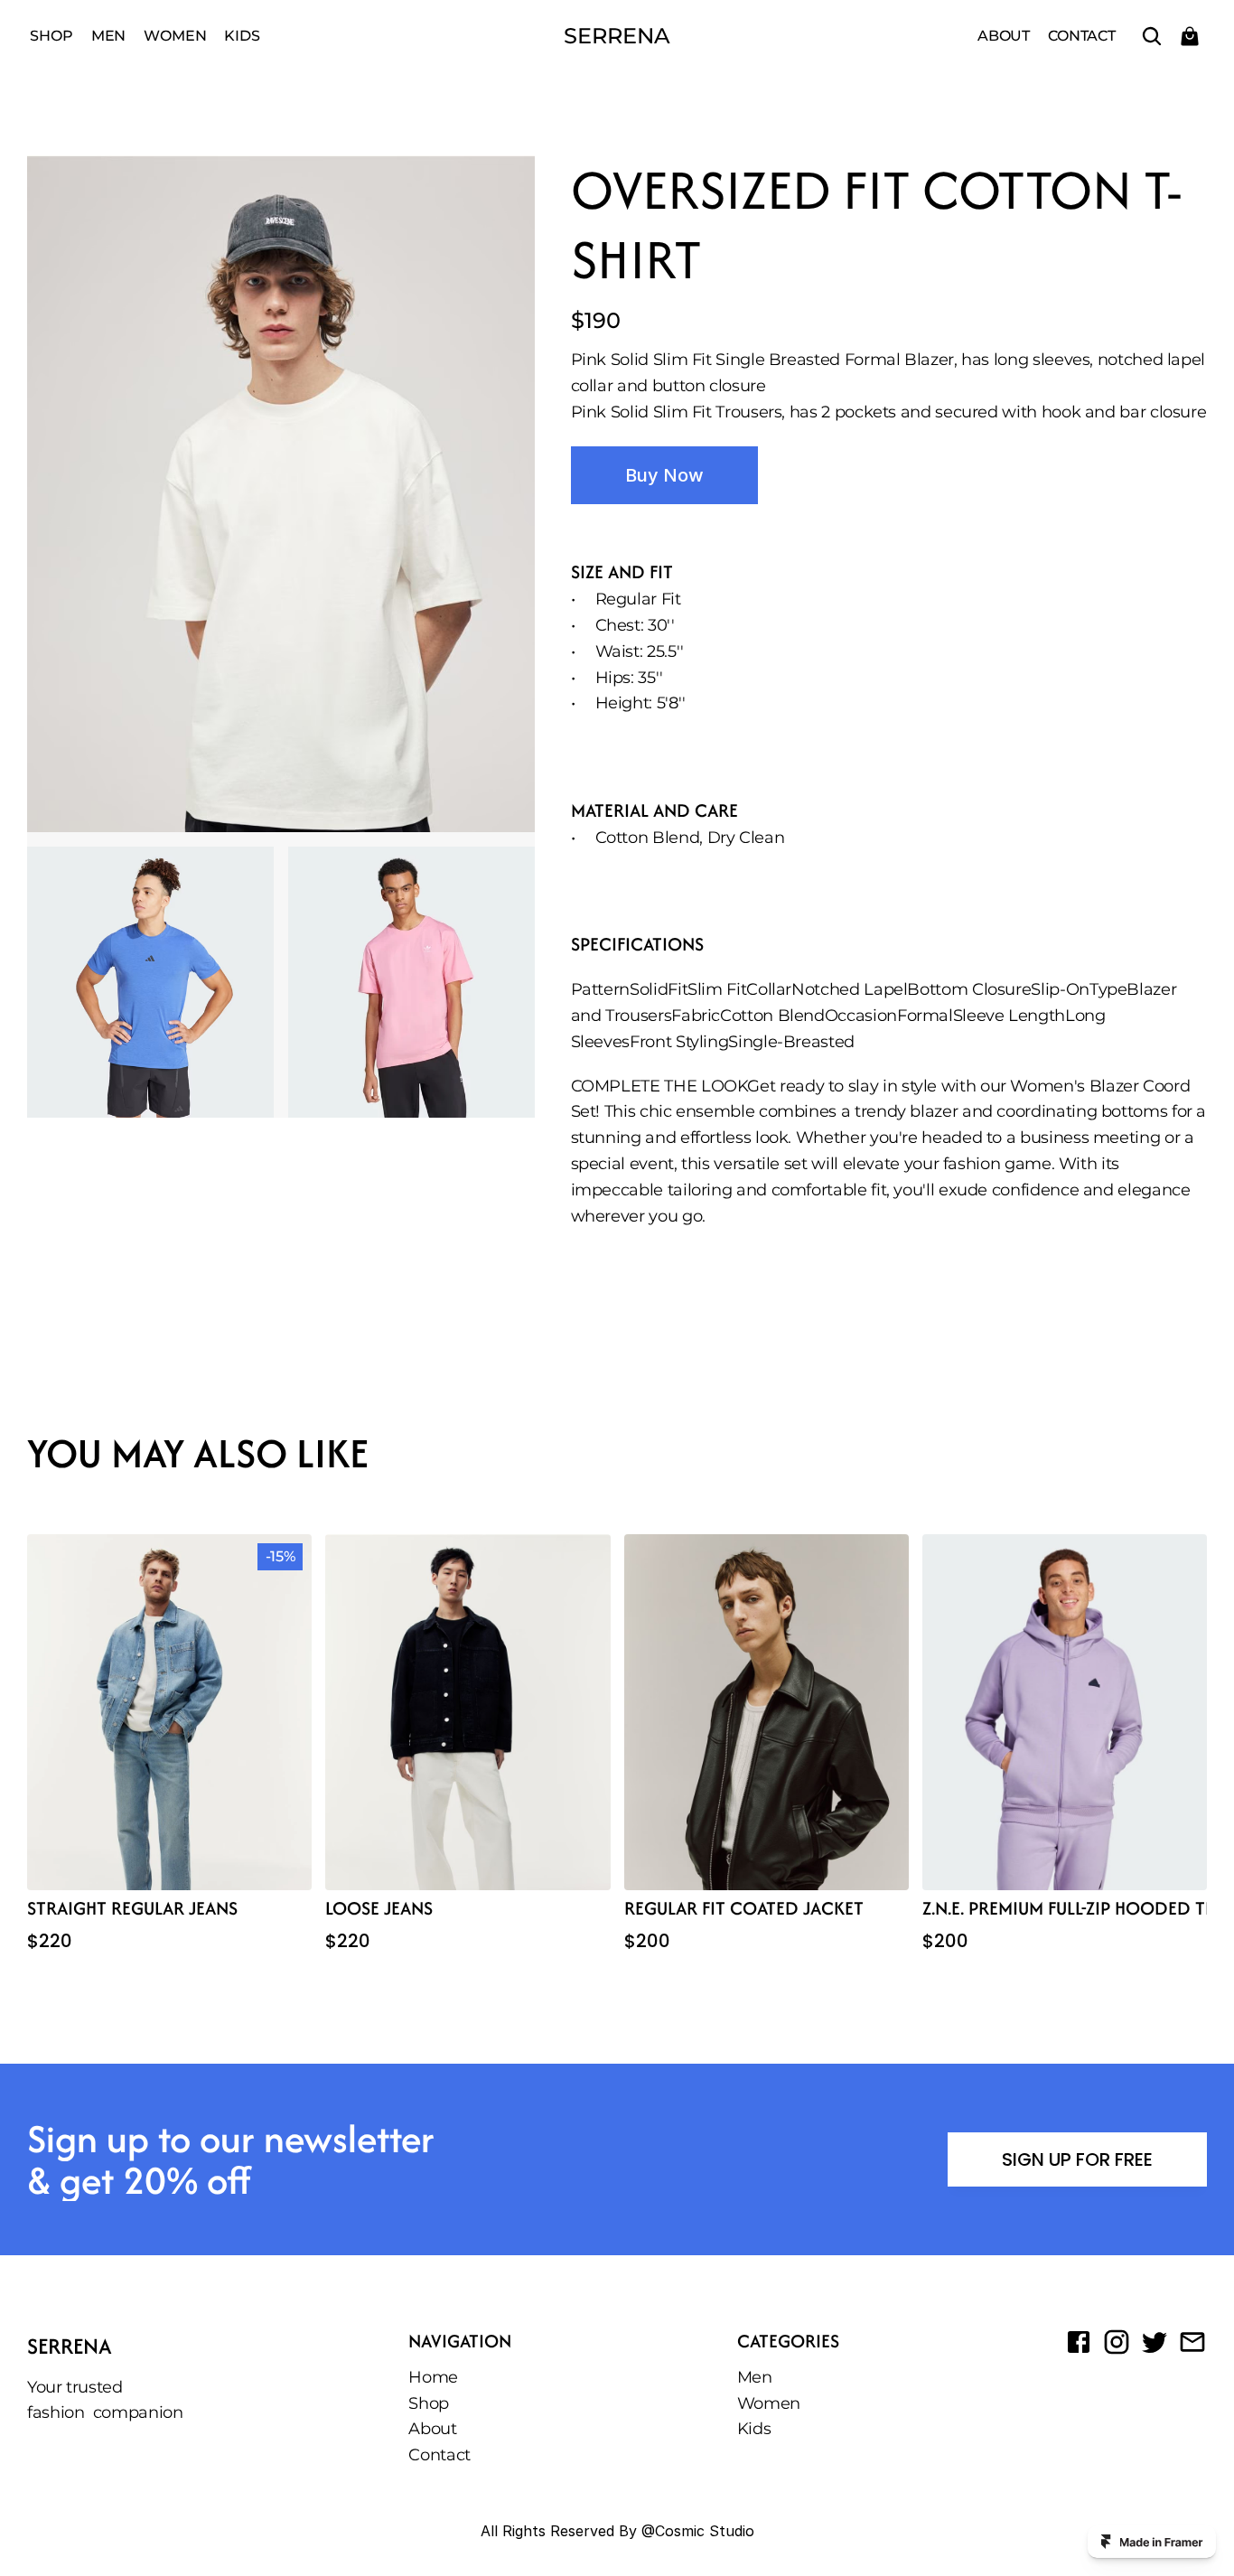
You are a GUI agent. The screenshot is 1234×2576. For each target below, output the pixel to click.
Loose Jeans (379, 1908)
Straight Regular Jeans (132, 1908)
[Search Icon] (1152, 36)
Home (433, 2377)
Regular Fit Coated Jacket (744, 1908)
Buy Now (664, 475)
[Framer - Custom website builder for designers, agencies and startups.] (1152, 2542)
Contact (1082, 36)
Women (175, 36)
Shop (51, 36)
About (1004, 36)
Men (109, 36)
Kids (242, 36)
